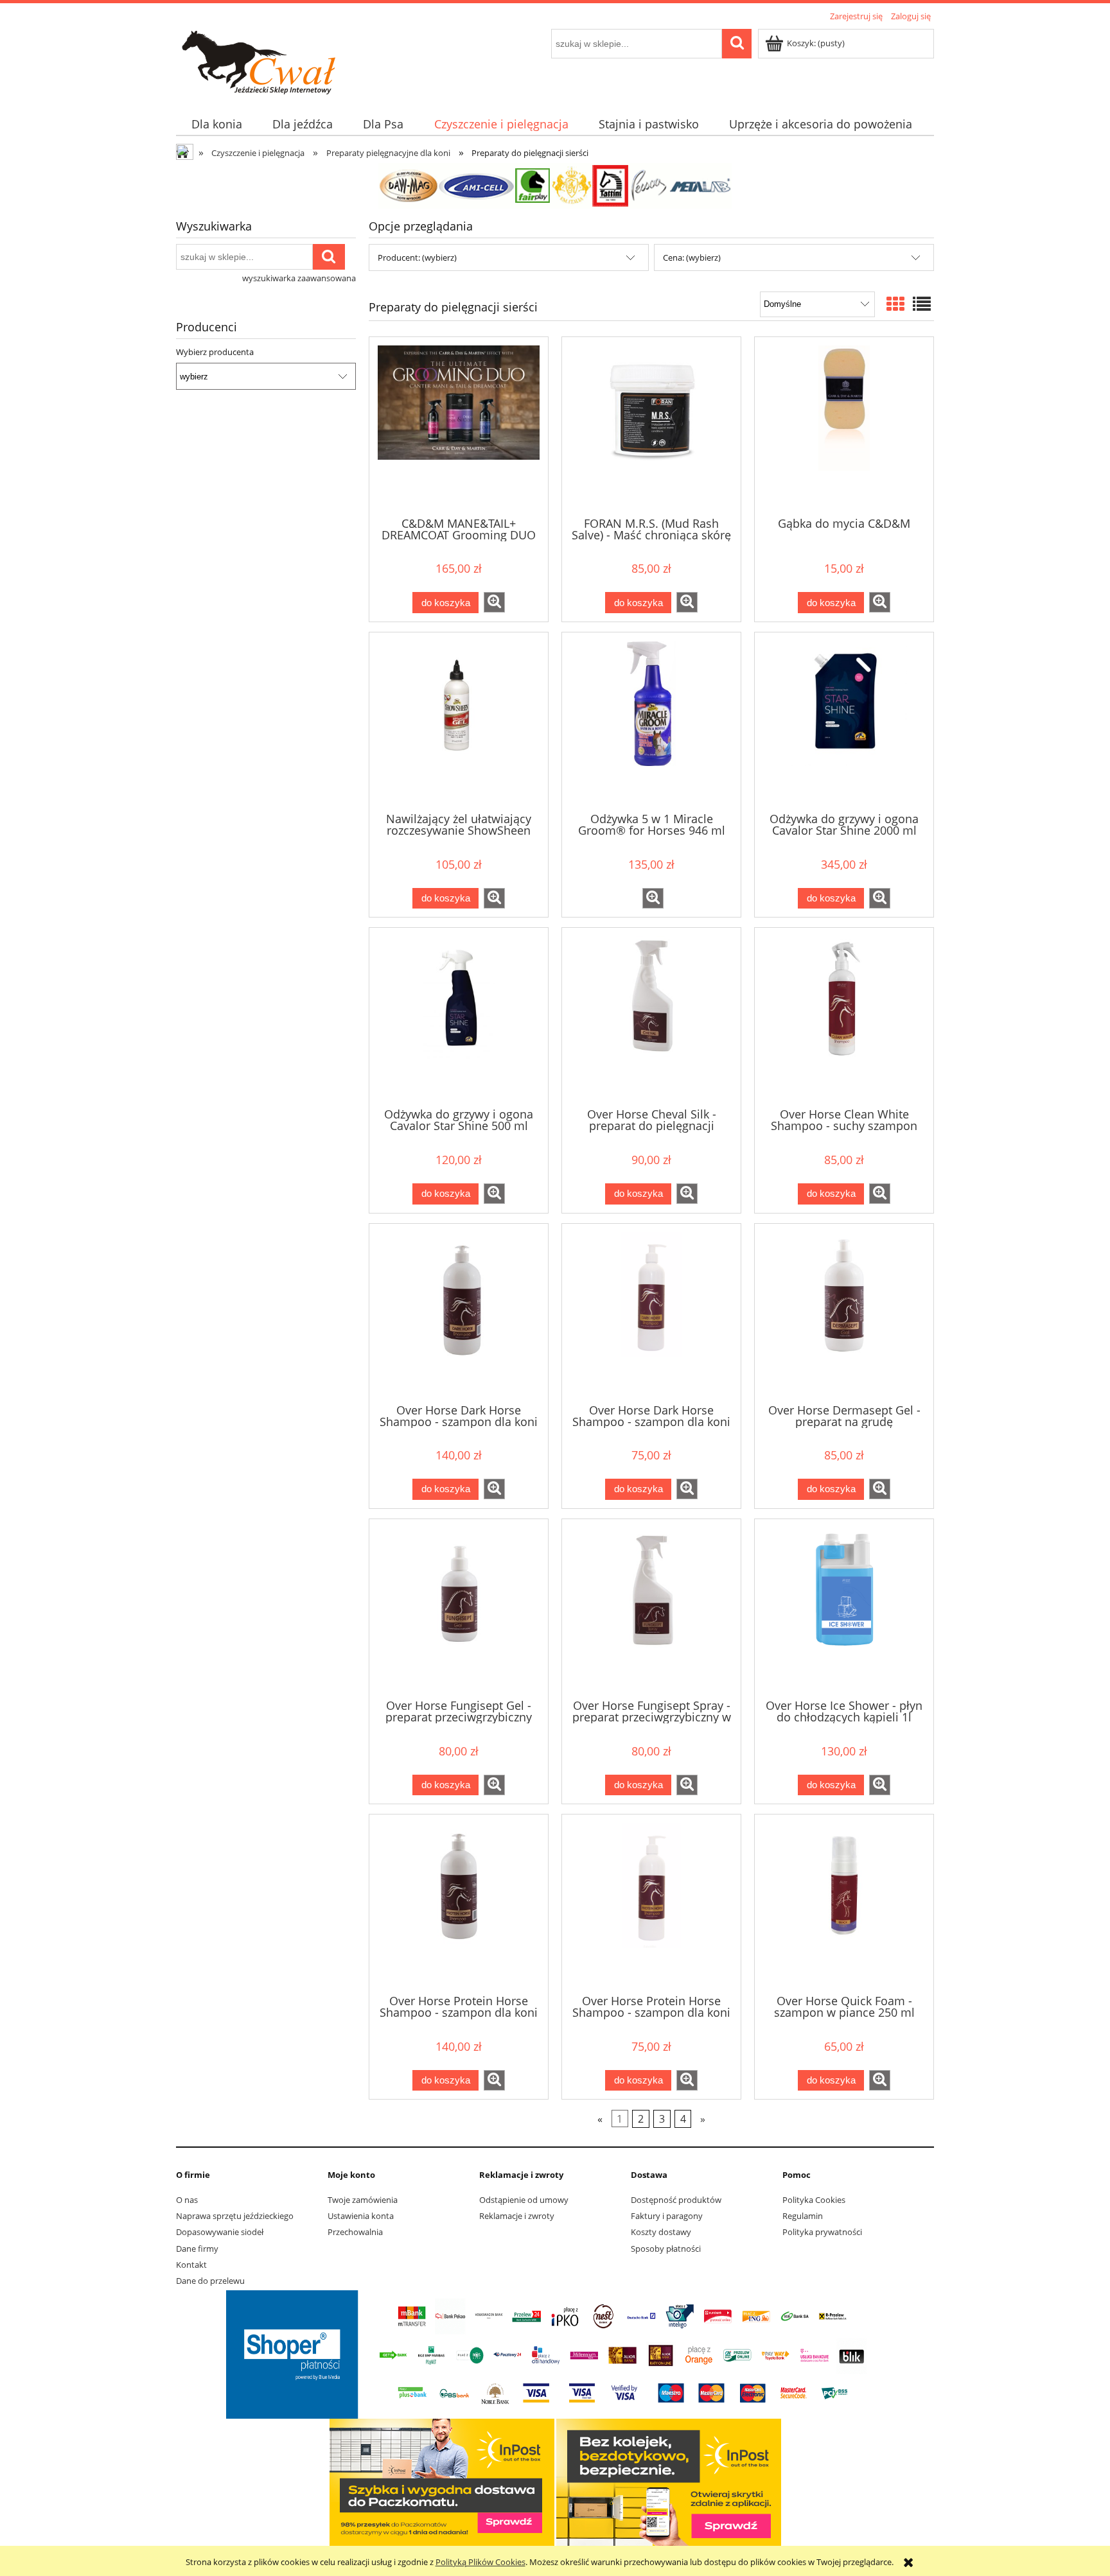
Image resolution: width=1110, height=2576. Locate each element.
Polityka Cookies (814, 2200)
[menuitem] (216, 124)
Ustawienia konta (361, 2216)
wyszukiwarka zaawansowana (299, 278)
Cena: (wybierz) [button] (692, 257)
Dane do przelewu (210, 2281)
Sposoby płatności (666, 2249)
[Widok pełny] (922, 304)
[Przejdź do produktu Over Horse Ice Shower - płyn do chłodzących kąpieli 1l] (844, 1608)
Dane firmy (197, 2249)
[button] (494, 602)
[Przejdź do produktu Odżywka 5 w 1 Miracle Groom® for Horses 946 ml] (651, 721)
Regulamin (803, 2216)
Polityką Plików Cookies (480, 2562)
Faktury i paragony (667, 2216)
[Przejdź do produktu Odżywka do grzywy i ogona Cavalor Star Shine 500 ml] (459, 1016)
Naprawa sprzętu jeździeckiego (235, 2216)
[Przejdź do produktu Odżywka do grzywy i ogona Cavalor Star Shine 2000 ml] (844, 721)
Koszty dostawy (661, 2232)
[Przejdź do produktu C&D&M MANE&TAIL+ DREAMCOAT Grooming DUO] (459, 426)
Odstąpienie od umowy (524, 2200)
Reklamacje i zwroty (517, 2216)
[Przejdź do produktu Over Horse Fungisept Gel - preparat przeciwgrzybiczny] (459, 1608)
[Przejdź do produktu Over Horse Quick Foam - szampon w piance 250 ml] (844, 1903)
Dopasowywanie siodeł (220, 2232)
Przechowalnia (355, 2232)
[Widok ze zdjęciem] (895, 304)
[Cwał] (555, 185)
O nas (187, 2200)
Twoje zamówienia (363, 2200)
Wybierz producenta (215, 352)
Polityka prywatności (822, 2232)
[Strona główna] (284, 61)
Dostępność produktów (676, 2200)
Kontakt (191, 2265)
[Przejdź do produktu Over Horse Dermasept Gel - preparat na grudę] (844, 1312)
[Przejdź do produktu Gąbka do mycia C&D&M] (844, 426)
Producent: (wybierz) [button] (417, 257)
